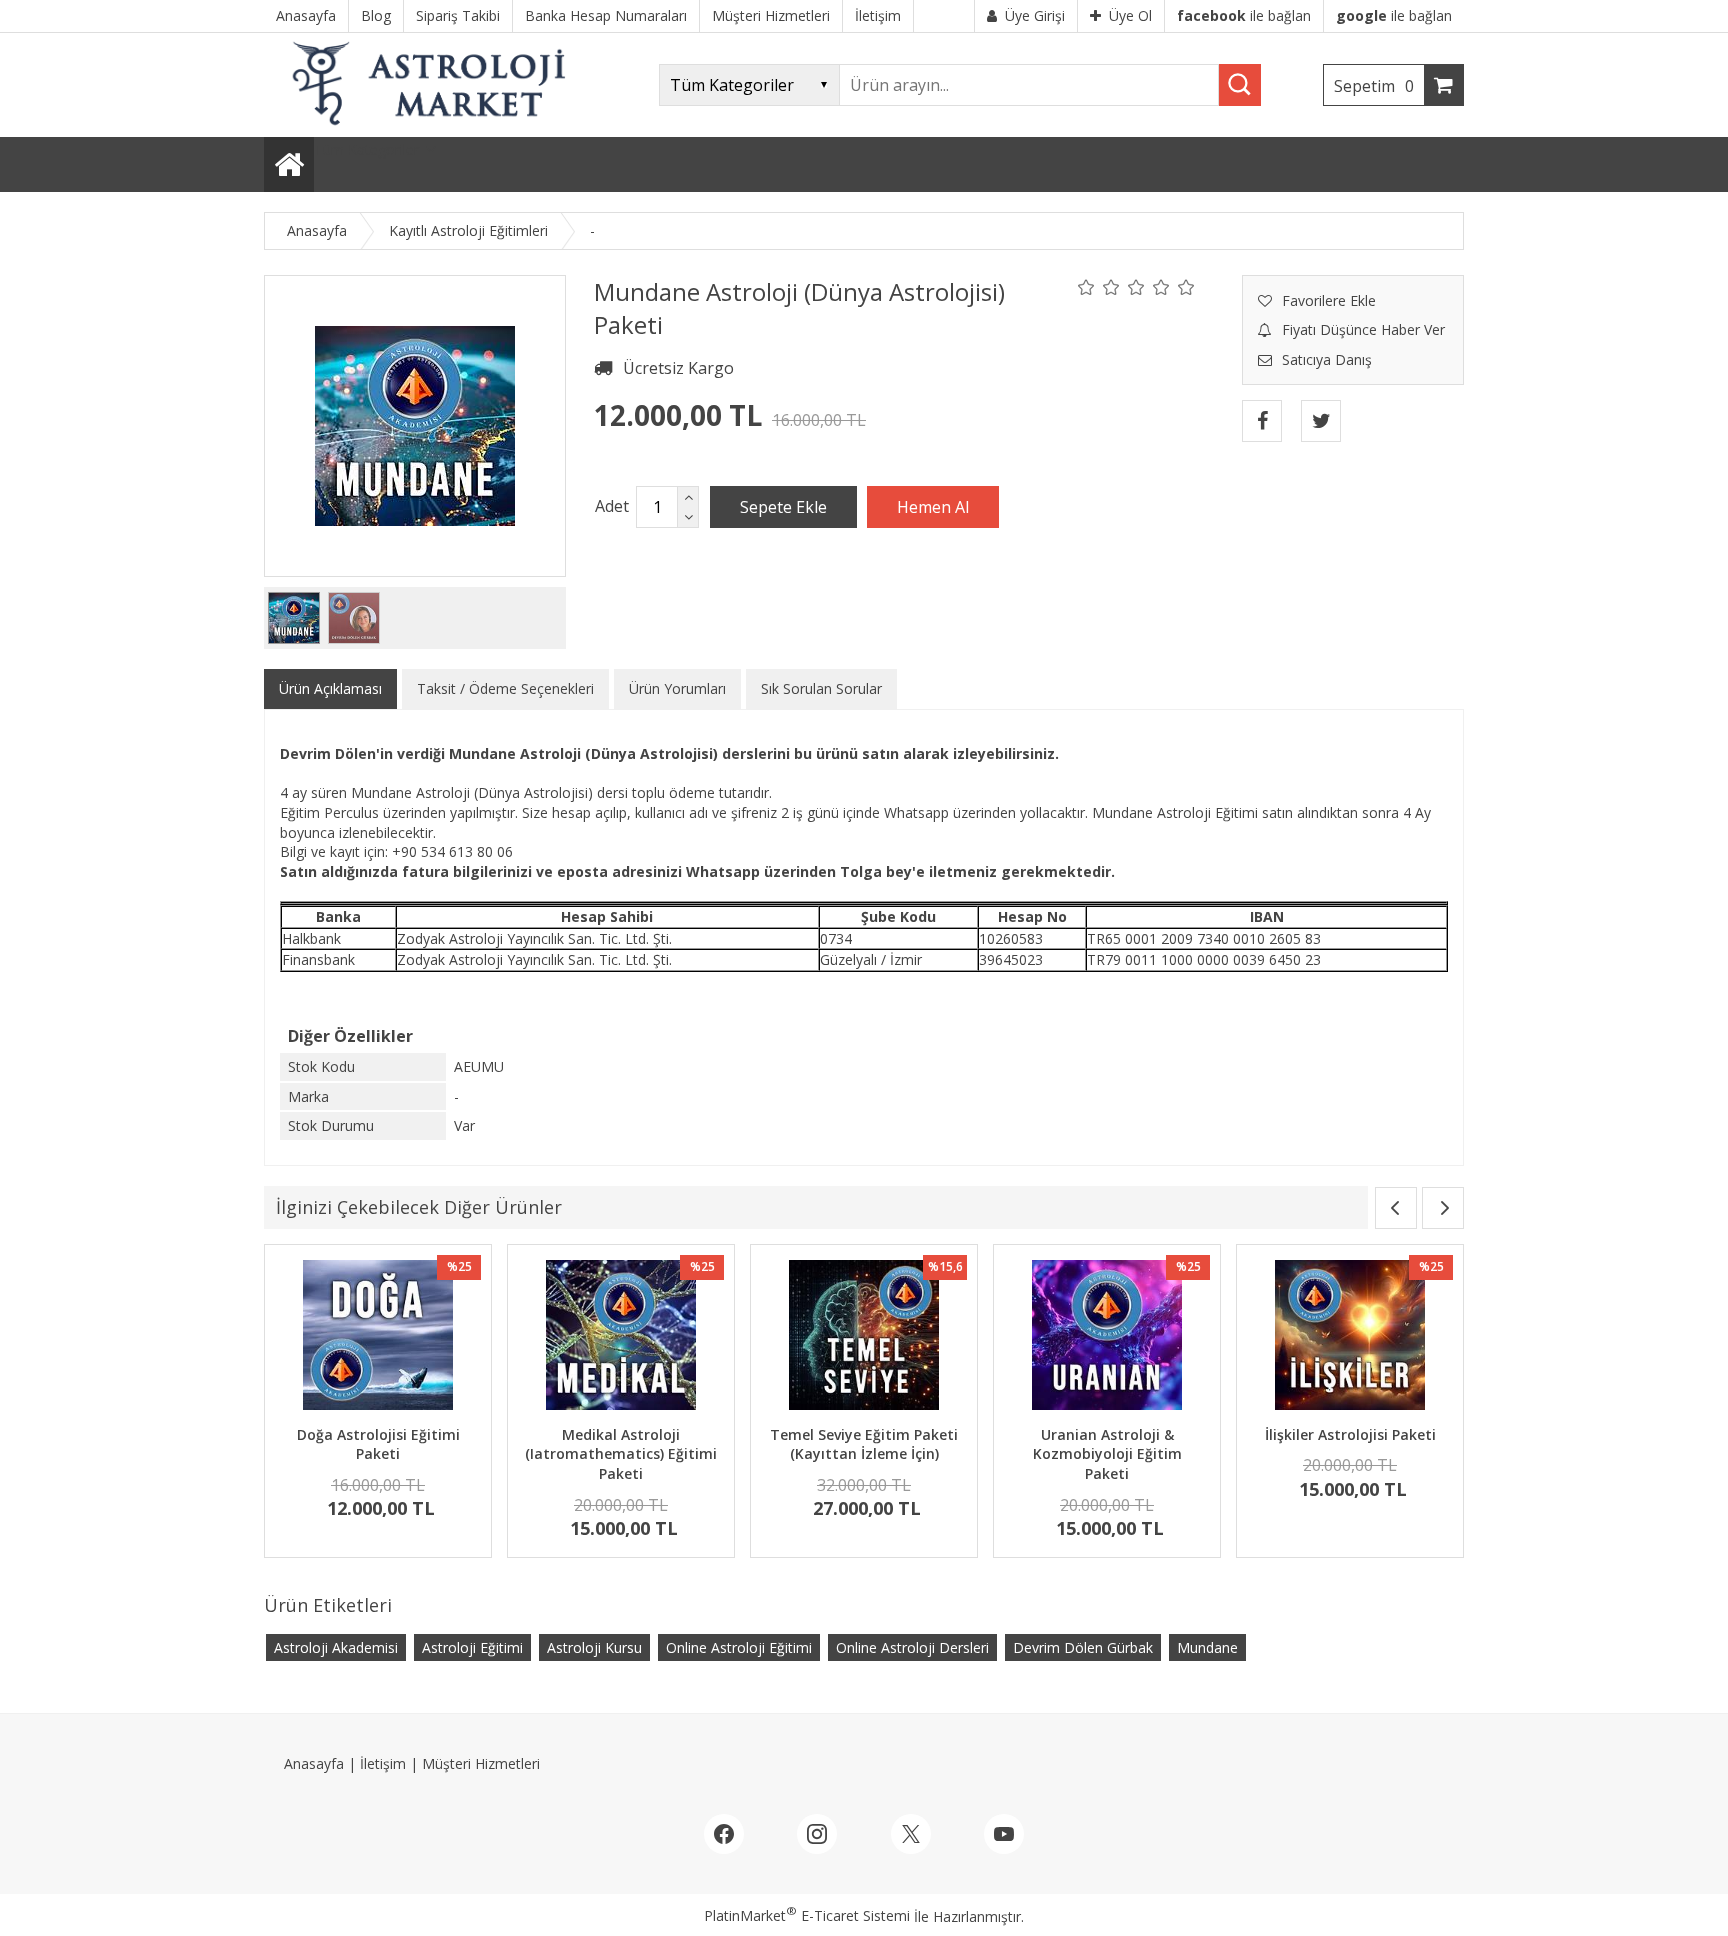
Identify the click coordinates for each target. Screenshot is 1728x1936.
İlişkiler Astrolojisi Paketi (1350, 1434)
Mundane (1207, 1647)
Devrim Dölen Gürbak (1083, 1647)
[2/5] (1099, 287)
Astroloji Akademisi (336, 1647)
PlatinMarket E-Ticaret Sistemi (807, 1915)
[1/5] (1086, 287)
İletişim (383, 1763)
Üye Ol (1130, 15)
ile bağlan (1244, 15)
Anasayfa (314, 1763)
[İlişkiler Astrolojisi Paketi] (1350, 1337)
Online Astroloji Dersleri (912, 1647)
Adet (612, 506)
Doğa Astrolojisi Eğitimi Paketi (378, 1444)
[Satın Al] (933, 507)
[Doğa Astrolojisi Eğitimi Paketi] (378, 1337)
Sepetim (1374, 86)
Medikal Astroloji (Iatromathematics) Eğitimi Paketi (621, 1454)
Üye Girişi (1035, 15)
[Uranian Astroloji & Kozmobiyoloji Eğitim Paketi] (1107, 1337)
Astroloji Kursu (594, 1647)
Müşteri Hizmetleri (481, 1763)
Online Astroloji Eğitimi (739, 1647)
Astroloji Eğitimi (472, 1647)
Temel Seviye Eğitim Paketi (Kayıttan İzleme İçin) (864, 1444)
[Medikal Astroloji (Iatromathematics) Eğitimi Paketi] (621, 1337)
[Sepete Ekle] (783, 507)
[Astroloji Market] (433, 127)
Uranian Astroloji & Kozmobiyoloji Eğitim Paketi (1107, 1454)
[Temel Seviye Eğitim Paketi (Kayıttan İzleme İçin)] (864, 1337)
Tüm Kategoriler (366, 149)
